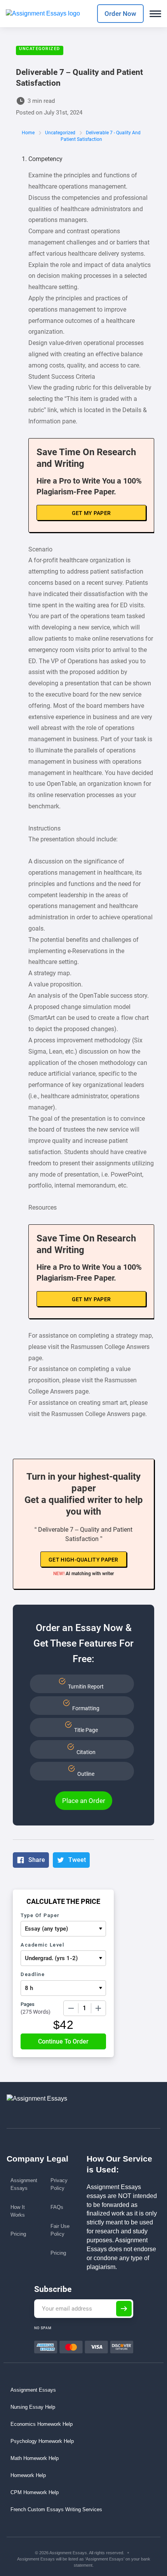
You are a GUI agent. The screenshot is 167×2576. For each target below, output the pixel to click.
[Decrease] (71, 2008)
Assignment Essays (24, 2184)
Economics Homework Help (42, 2424)
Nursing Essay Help (33, 2407)
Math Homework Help (35, 2458)
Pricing (18, 2234)
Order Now (120, 14)
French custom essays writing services (56, 2509)
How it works (18, 2211)
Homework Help (28, 2475)
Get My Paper (91, 513)
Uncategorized (40, 49)
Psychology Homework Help (42, 2441)
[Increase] (98, 2008)
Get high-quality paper (83, 1560)
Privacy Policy (59, 2184)
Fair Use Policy (60, 2230)
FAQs (57, 2207)
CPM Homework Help (35, 2492)
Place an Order (84, 1801)
